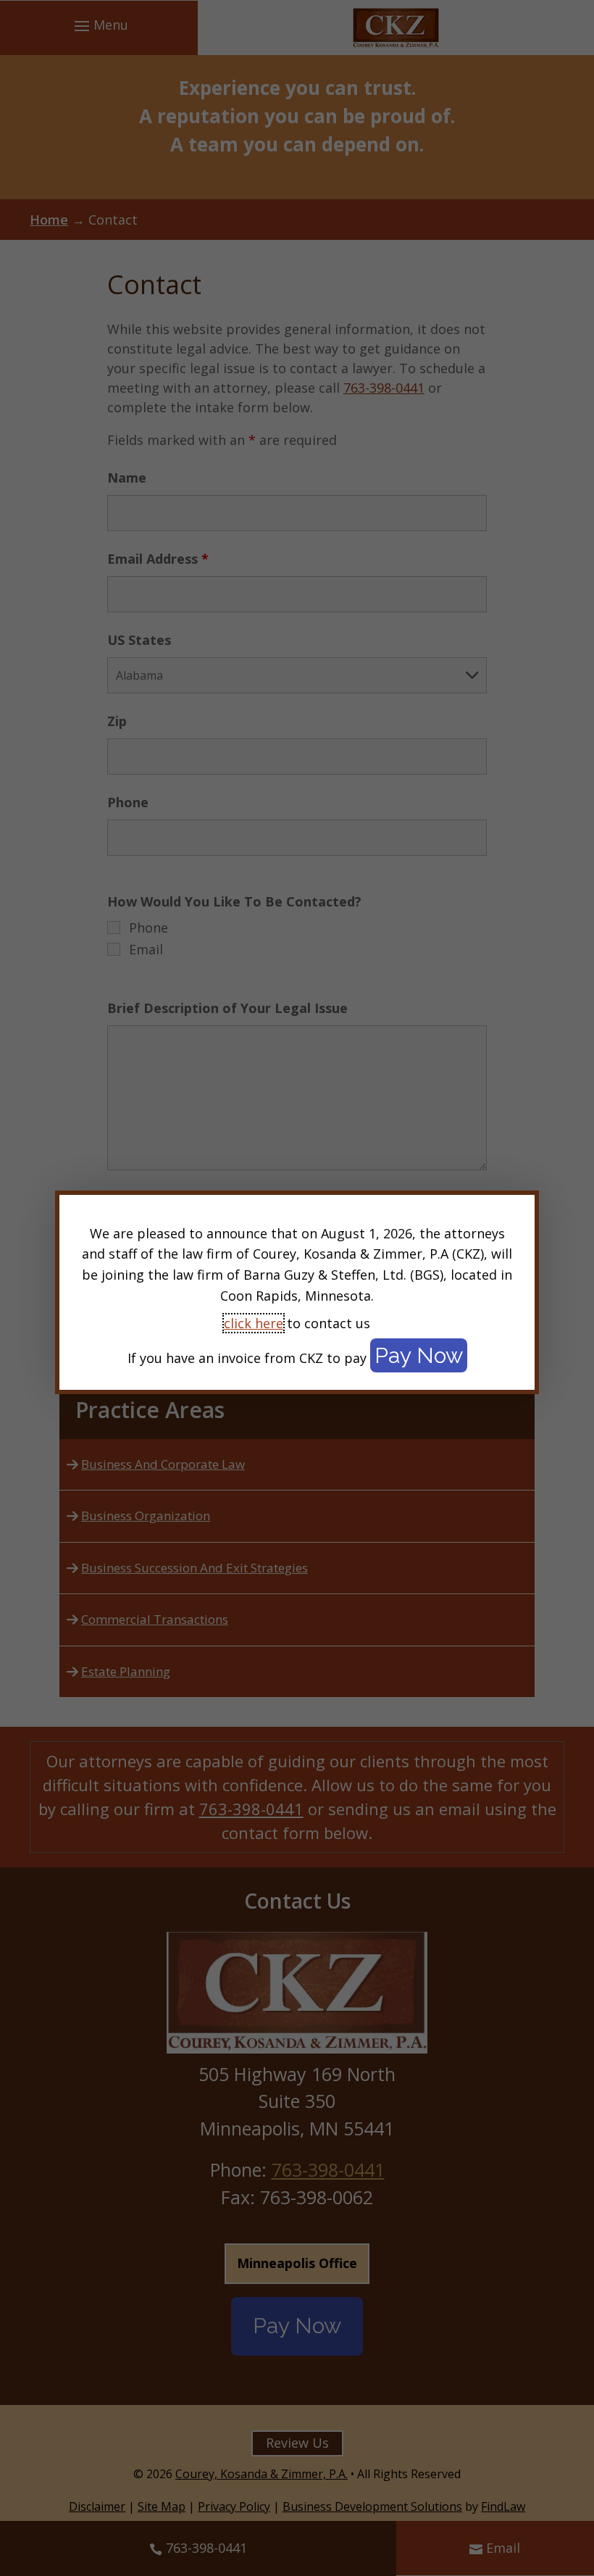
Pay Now (419, 1355)
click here (254, 1323)
